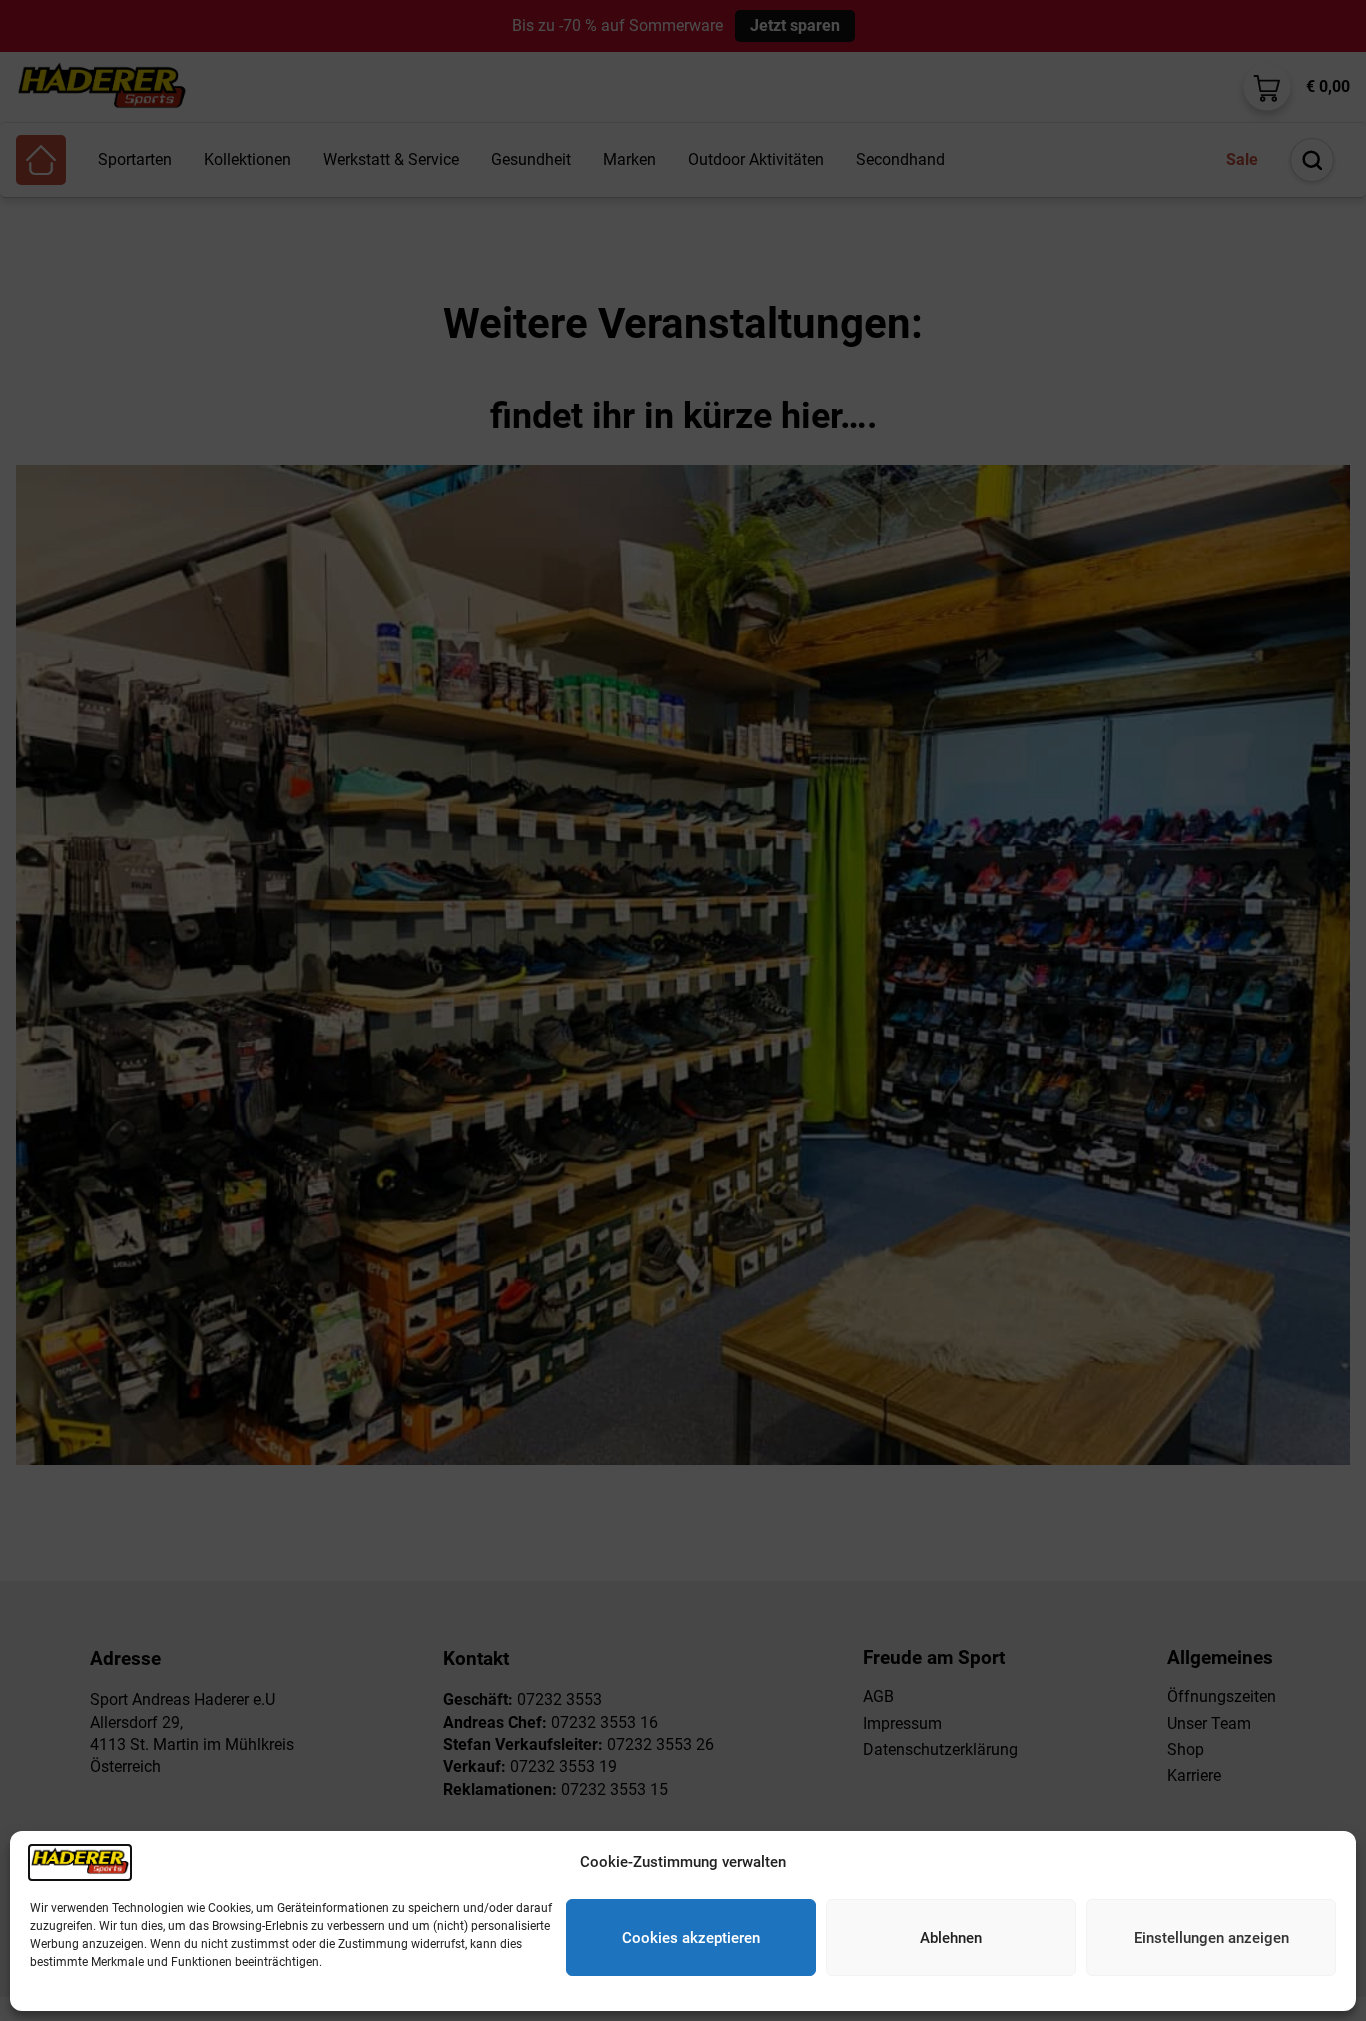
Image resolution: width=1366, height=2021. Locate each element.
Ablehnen (951, 1938)
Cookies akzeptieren (691, 1938)
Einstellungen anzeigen (1211, 1938)
